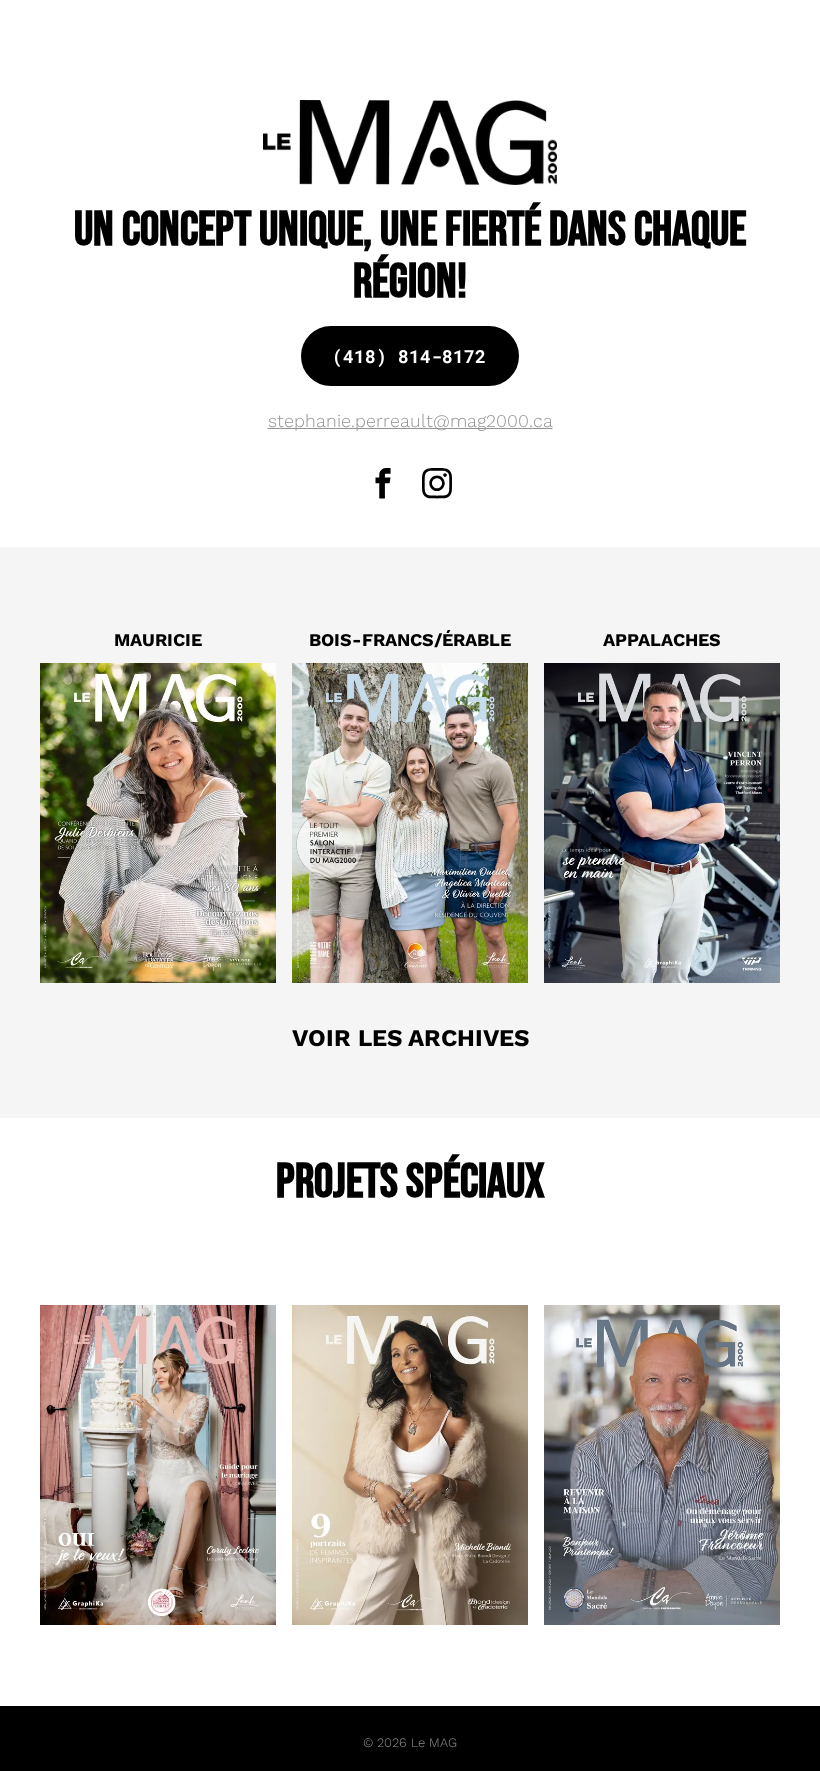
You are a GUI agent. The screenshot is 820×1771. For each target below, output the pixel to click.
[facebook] (383, 486)
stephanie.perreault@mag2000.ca (410, 420)
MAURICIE (158, 639)
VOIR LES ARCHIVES (410, 1038)
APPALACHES (662, 639)
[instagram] (437, 486)
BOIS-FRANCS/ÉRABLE (410, 639)
